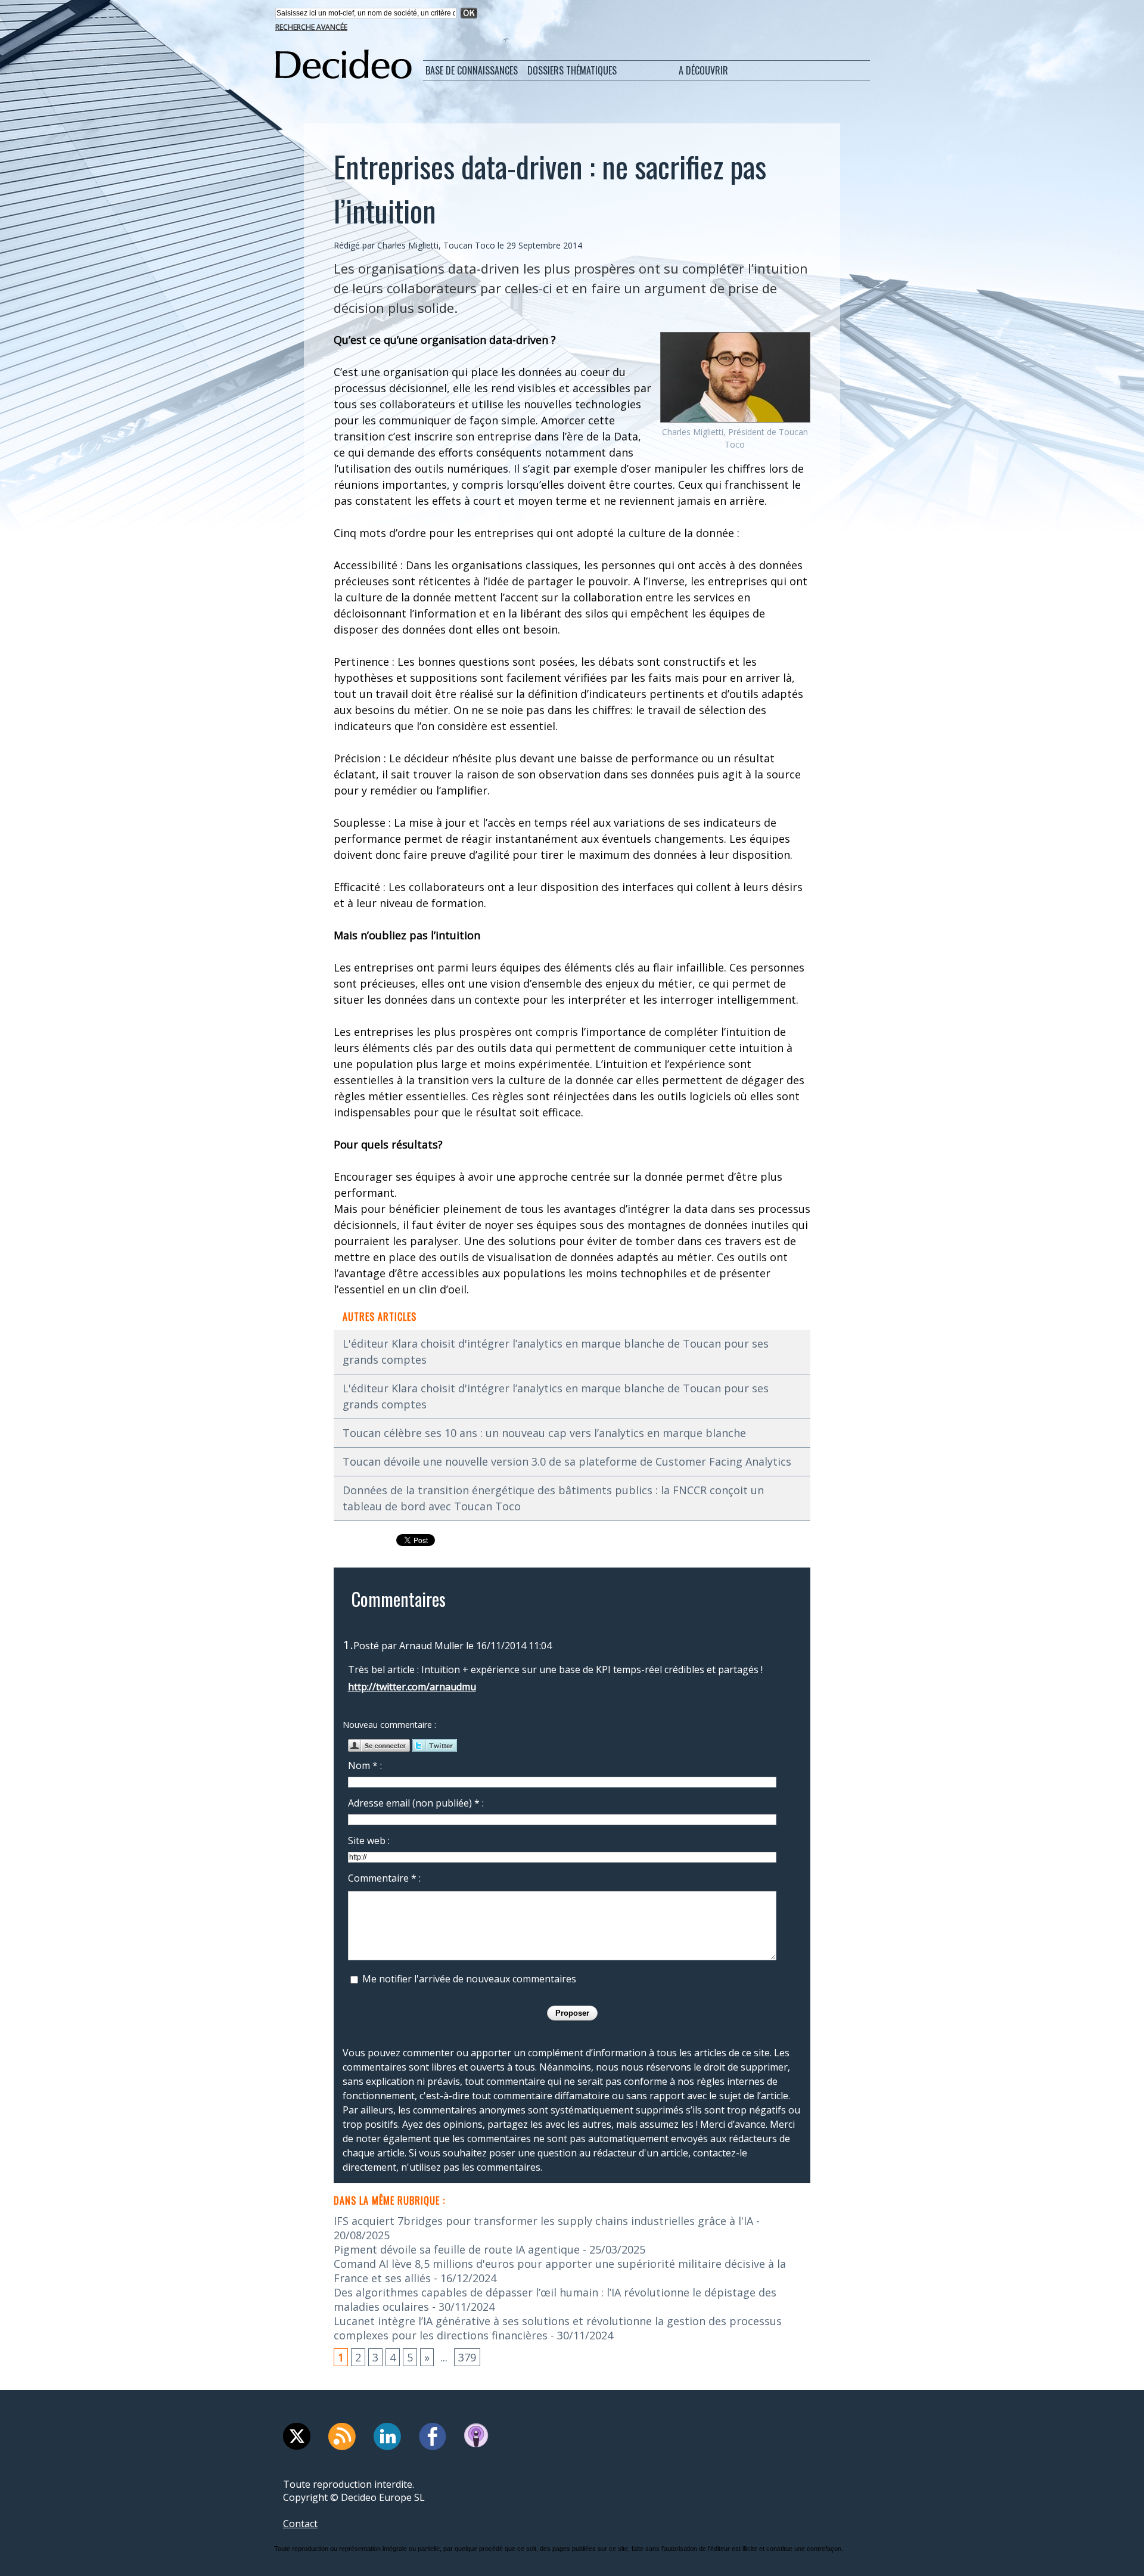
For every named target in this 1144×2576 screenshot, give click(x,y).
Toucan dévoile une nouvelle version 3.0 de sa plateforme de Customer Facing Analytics (567, 1461)
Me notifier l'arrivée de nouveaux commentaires (469, 1979)
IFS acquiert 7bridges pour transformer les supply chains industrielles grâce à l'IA (543, 2221)
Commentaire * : (384, 1878)
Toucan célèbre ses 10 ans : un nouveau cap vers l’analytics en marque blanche (544, 1433)
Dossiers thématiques (572, 70)
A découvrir (703, 70)
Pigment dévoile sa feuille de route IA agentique (457, 2249)
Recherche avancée (311, 27)
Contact (300, 2524)
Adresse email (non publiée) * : (416, 1803)
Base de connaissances (472, 70)
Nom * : (365, 1765)
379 (467, 2357)
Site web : (369, 1841)
